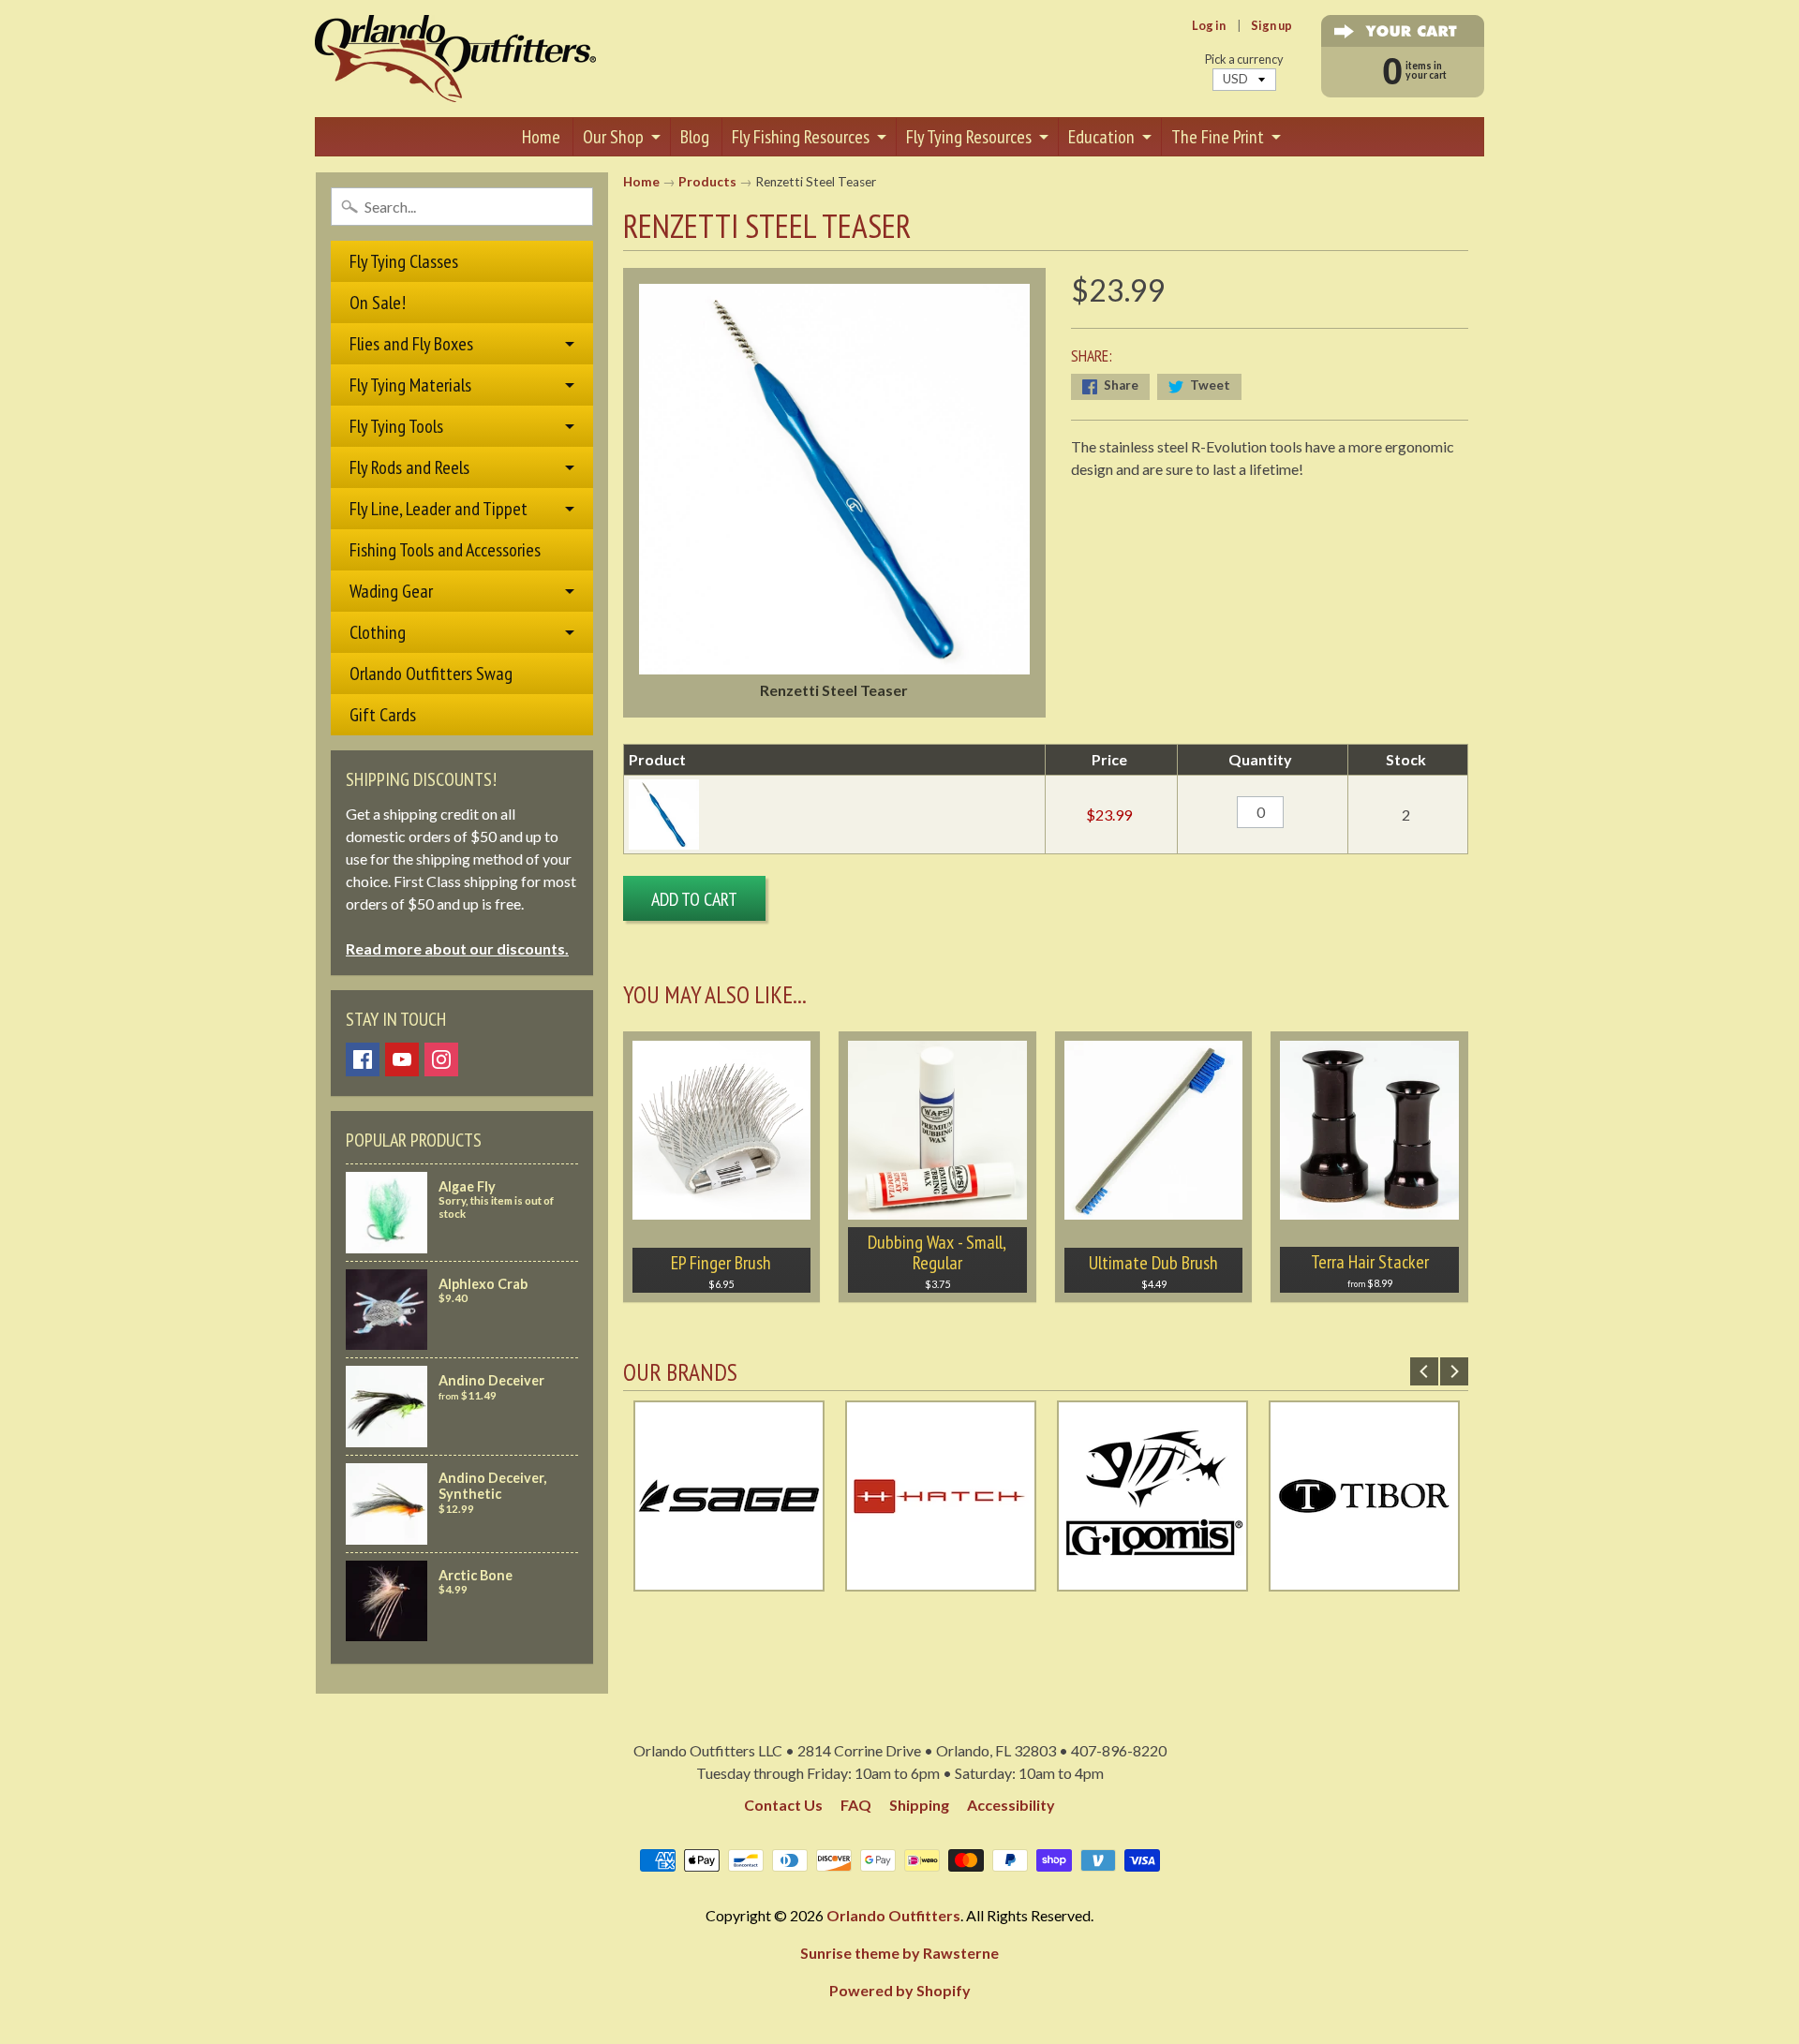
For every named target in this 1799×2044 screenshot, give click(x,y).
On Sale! (378, 303)
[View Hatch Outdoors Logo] (941, 1580)
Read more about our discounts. (457, 948)
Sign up (1271, 26)
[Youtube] (402, 1059)
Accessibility (1011, 1805)
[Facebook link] (363, 1059)
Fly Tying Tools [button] (396, 426)
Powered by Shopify (900, 1990)
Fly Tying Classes (404, 261)
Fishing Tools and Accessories (445, 550)
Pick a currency (1244, 59)
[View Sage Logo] (729, 1580)
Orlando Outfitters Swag (431, 674)
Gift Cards (383, 715)
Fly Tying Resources (969, 137)
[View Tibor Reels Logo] (1364, 1580)
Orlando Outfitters (893, 1915)
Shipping (919, 1805)
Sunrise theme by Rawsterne (899, 1953)
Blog (695, 137)
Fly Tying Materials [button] (410, 385)
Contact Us (783, 1805)
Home (541, 137)
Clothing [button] (378, 632)
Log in (1209, 26)
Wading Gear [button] (391, 591)
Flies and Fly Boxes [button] (411, 344)
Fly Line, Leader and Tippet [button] (439, 509)
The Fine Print (1218, 137)
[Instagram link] (441, 1059)
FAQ (856, 1805)
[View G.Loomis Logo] (1152, 1580)
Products (707, 182)
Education (1101, 137)
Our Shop (613, 137)
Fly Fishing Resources (801, 137)
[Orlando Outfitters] (455, 59)
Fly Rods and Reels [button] (409, 467)
